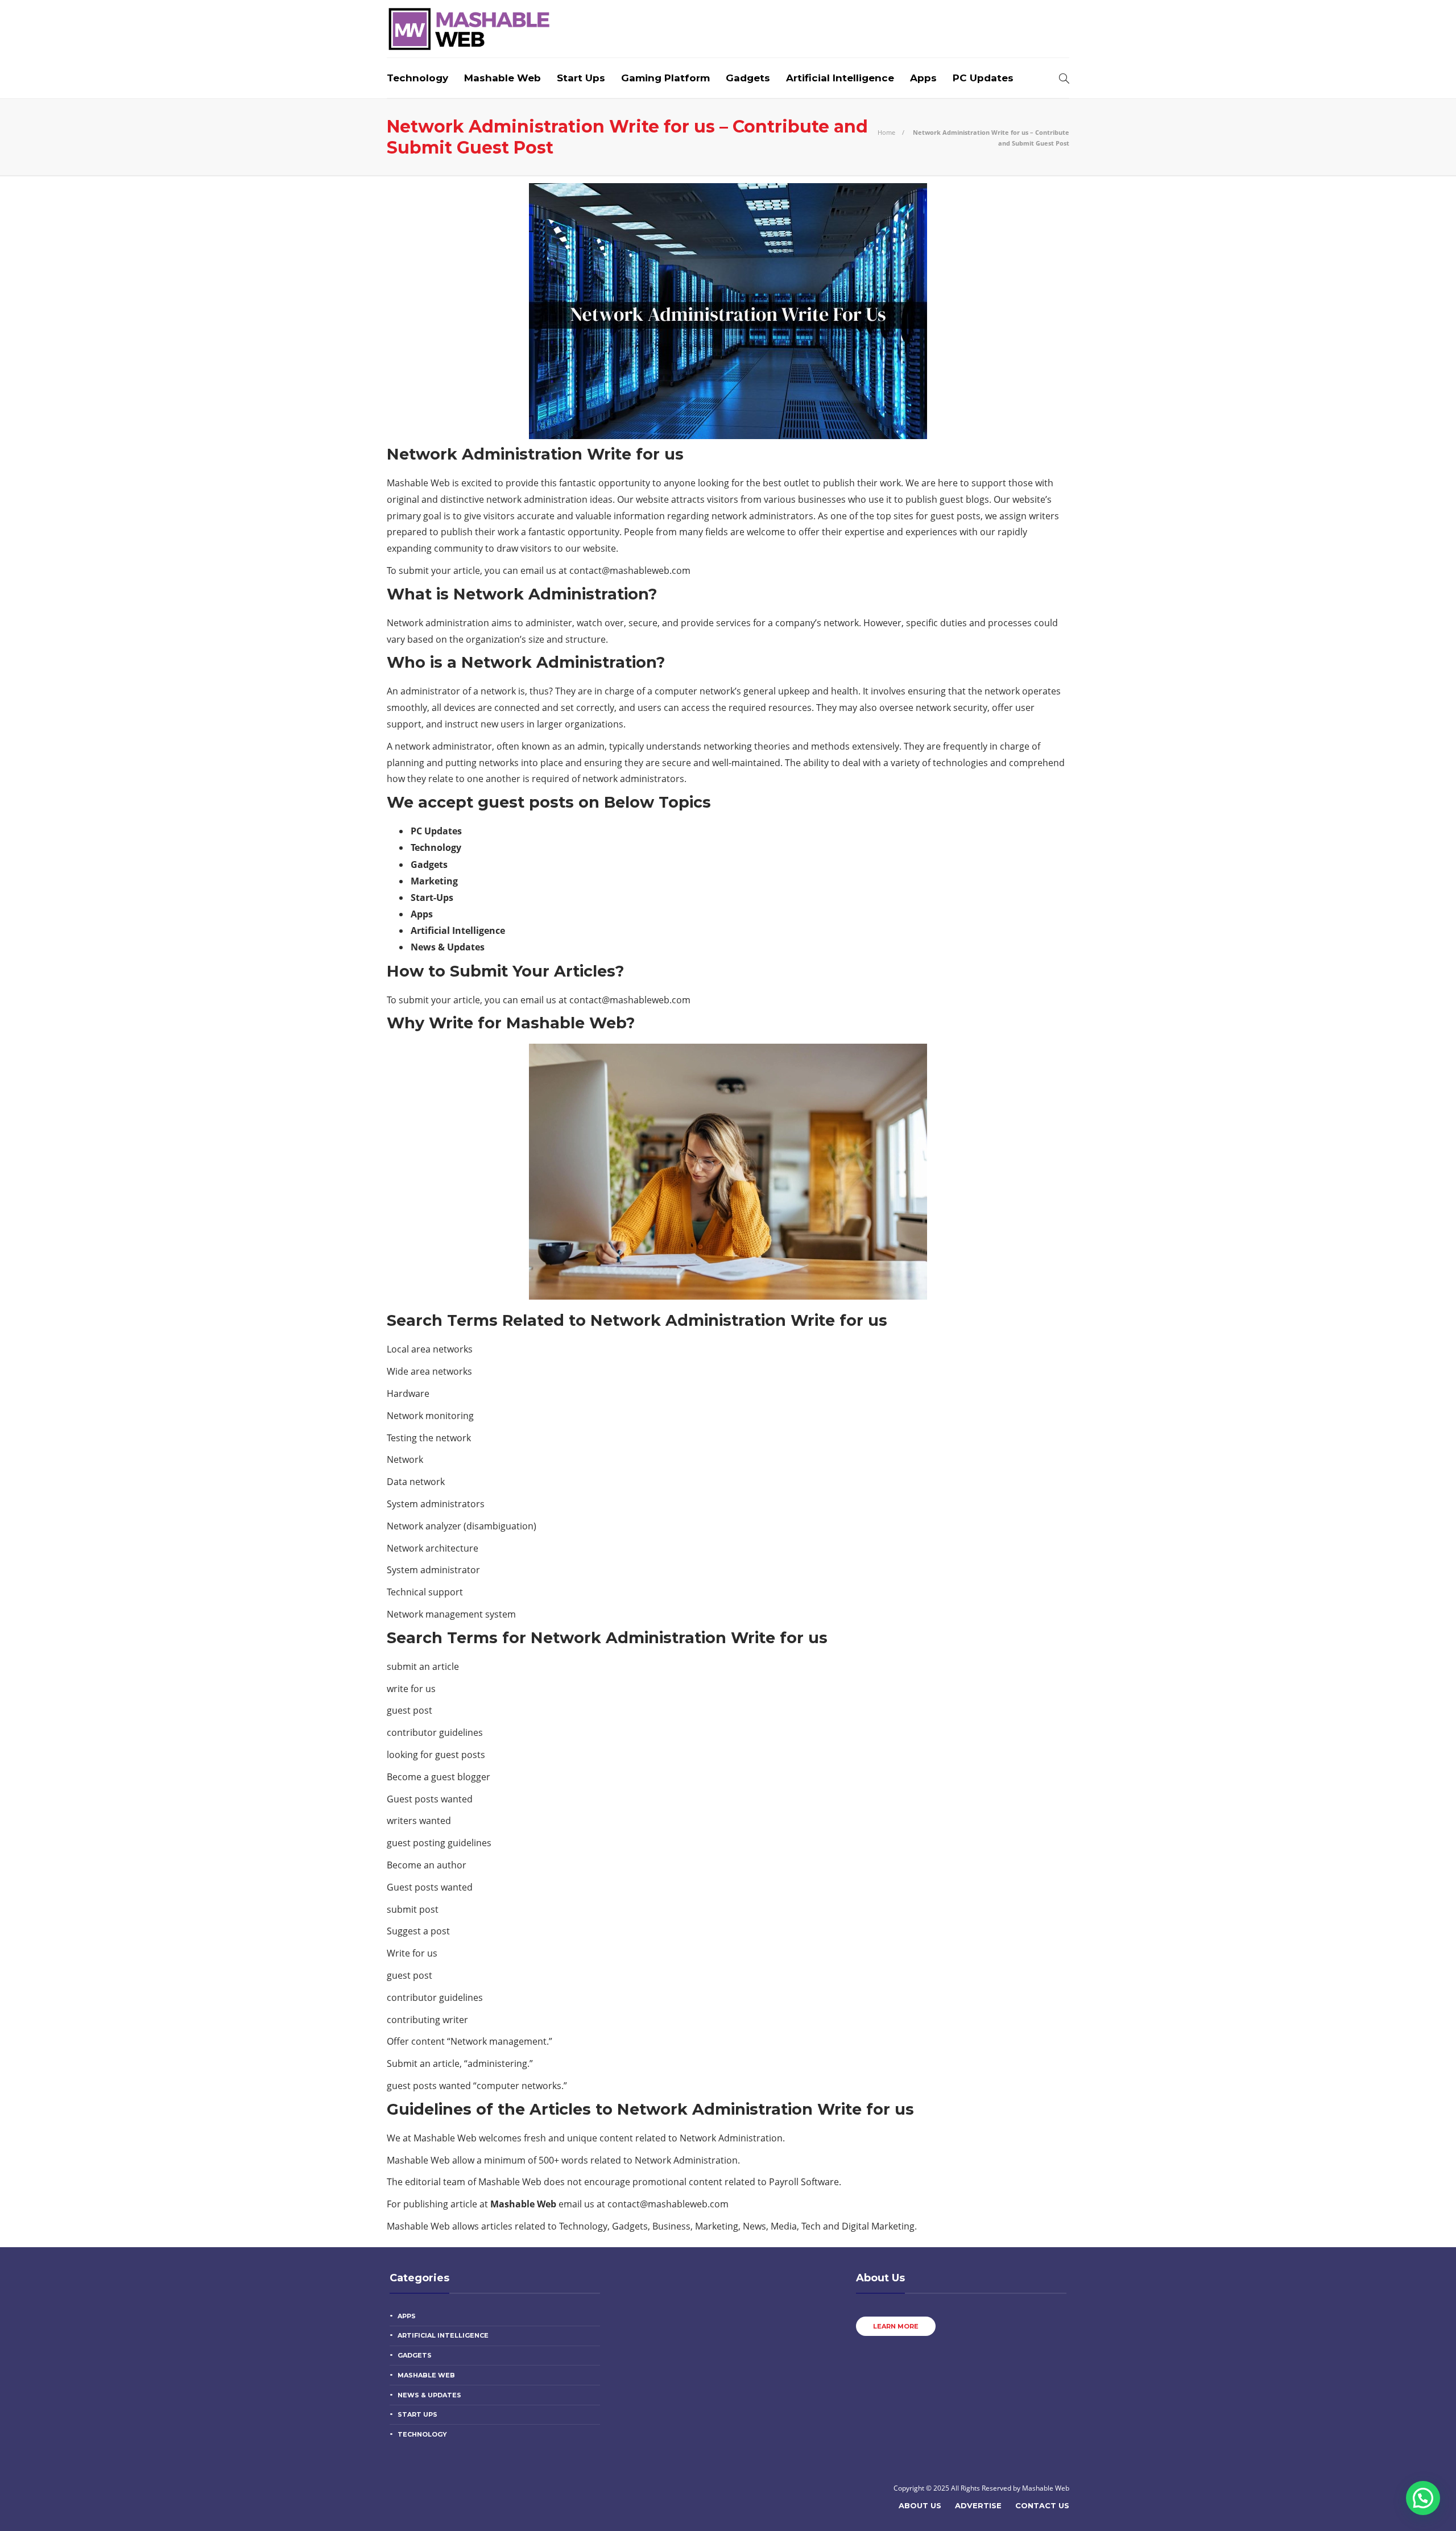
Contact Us (1042, 2505)
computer (676, 691)
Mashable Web (502, 78)
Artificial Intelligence (840, 78)
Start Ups (581, 78)
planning (406, 763)
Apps (923, 78)
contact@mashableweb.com (630, 570)
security (970, 708)
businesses (822, 499)
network (504, 499)
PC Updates (983, 78)
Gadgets (748, 78)
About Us (920, 2505)
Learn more (896, 2326)
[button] (1423, 2498)
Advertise (978, 2505)
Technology (417, 78)
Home (886, 132)
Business (671, 2226)
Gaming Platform (665, 78)
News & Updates (429, 2395)
